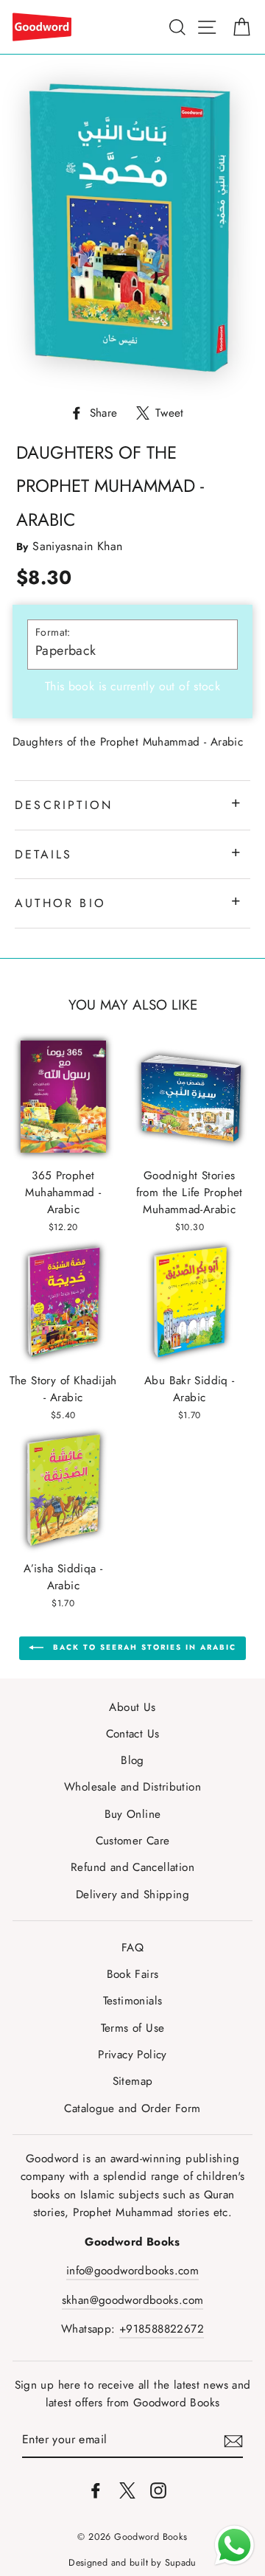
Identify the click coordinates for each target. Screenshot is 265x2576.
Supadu (181, 2563)
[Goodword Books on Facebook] (96, 2489)
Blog (132, 1760)
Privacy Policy (132, 2055)
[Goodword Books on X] (127, 2489)
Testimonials (133, 2001)
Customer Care (133, 1841)
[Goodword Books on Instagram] (158, 2489)
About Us (132, 1707)
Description (64, 805)
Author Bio (60, 903)
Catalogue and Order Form (132, 2108)
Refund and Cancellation (132, 1867)
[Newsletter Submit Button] (233, 2441)
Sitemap (133, 2081)
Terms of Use (133, 2028)
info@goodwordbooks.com (132, 2271)
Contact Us (133, 1734)
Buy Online (133, 1814)
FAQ (132, 1948)
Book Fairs (133, 1974)
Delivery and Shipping (132, 1895)
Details (43, 854)
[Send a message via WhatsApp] (234, 2545)
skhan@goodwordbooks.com (133, 2300)
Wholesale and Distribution (132, 1787)
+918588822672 (162, 2329)
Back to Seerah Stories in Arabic (143, 1647)
